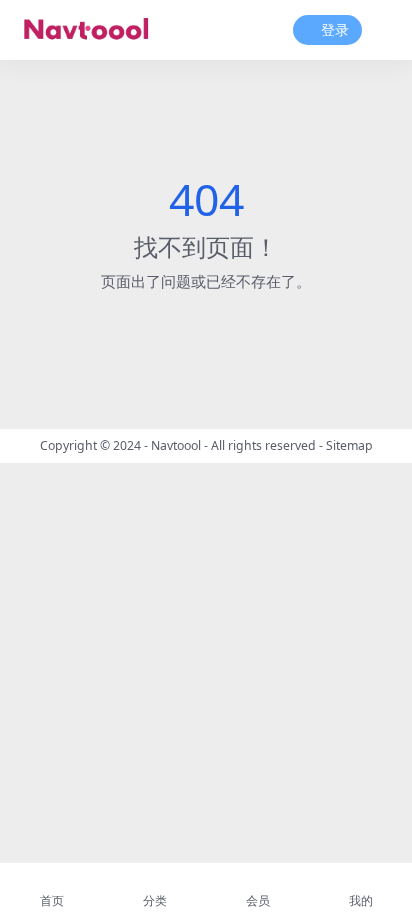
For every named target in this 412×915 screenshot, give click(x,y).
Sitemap (349, 445)
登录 (335, 30)
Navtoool (176, 445)
